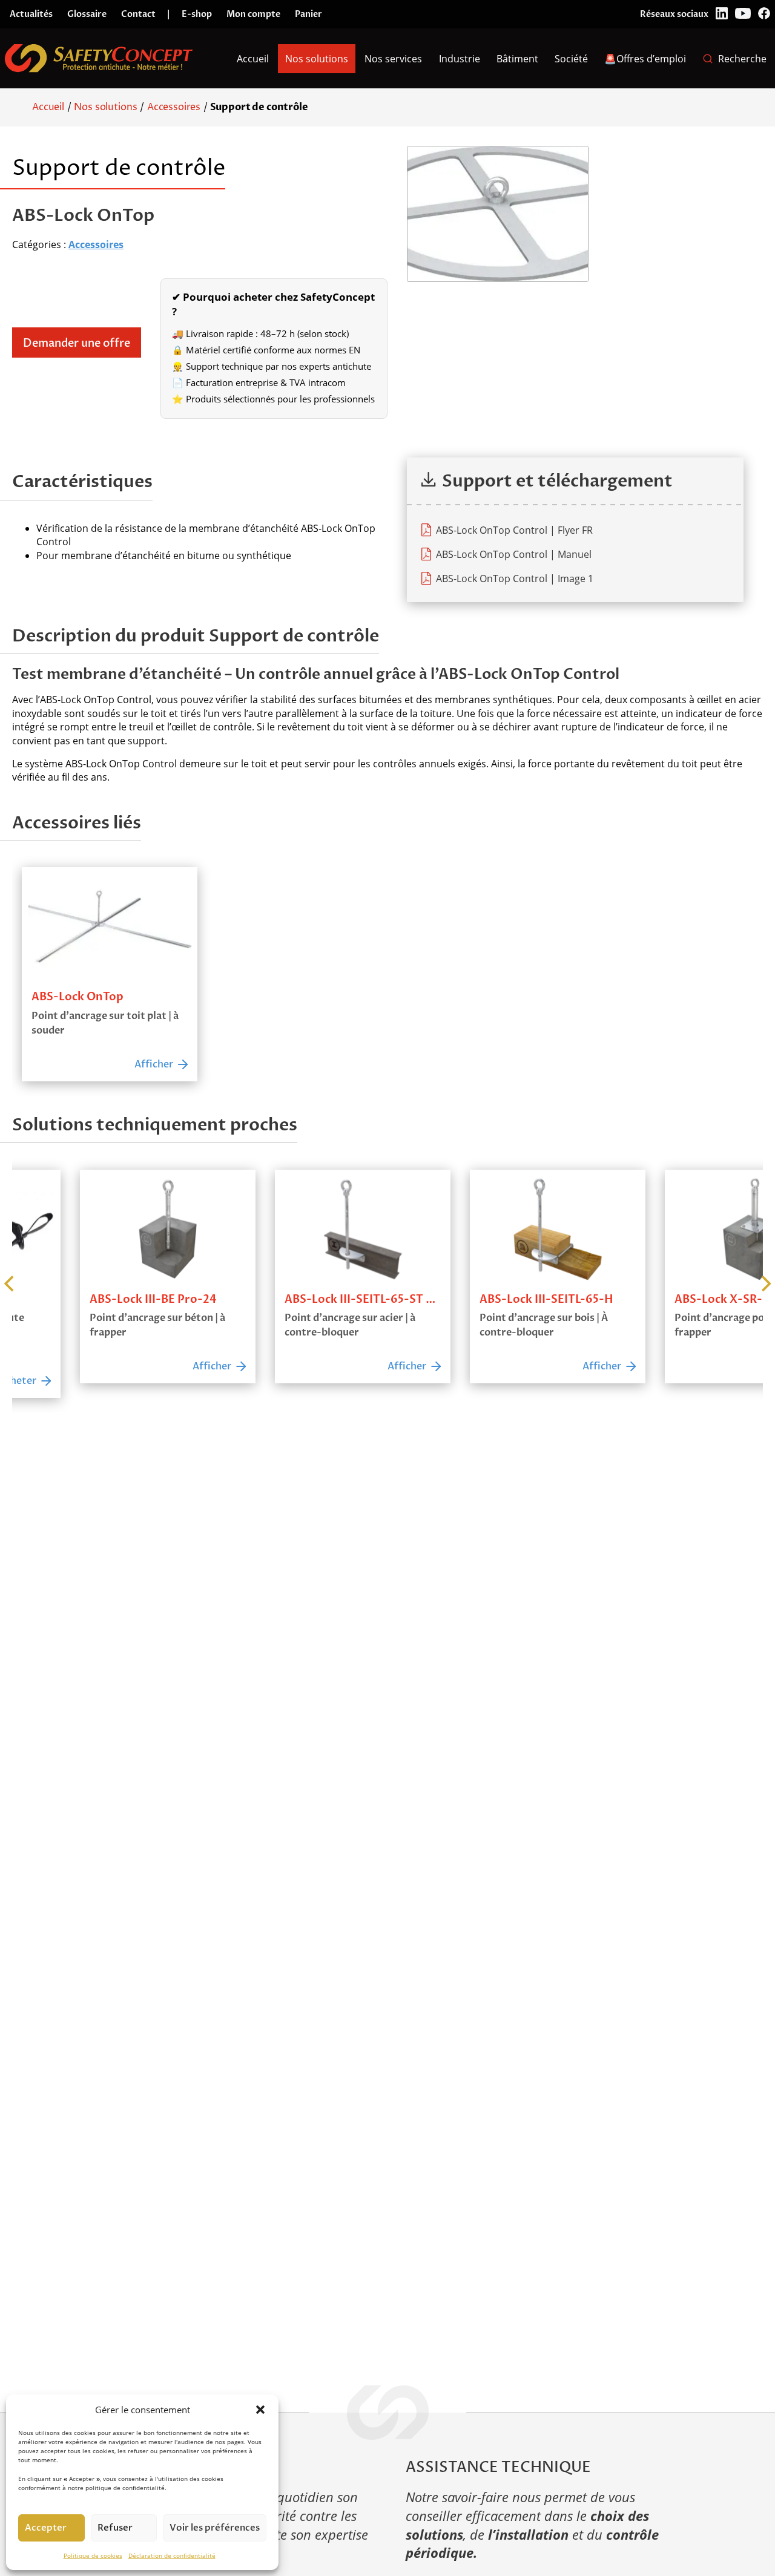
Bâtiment (517, 59)
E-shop (197, 14)
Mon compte (253, 14)
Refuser (115, 2528)
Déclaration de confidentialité (172, 2555)
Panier (308, 14)
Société (571, 59)
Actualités (31, 14)
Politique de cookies (93, 2555)
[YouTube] (743, 14)
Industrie (460, 59)
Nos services (393, 59)
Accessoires (174, 107)
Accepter (46, 2528)
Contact (138, 14)
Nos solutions (317, 59)
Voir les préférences (215, 2528)
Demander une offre (77, 343)
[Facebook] (764, 14)
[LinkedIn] (722, 14)
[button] (260, 2410)
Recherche (742, 59)
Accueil (253, 59)
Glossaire (87, 14)
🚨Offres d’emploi (645, 59)
